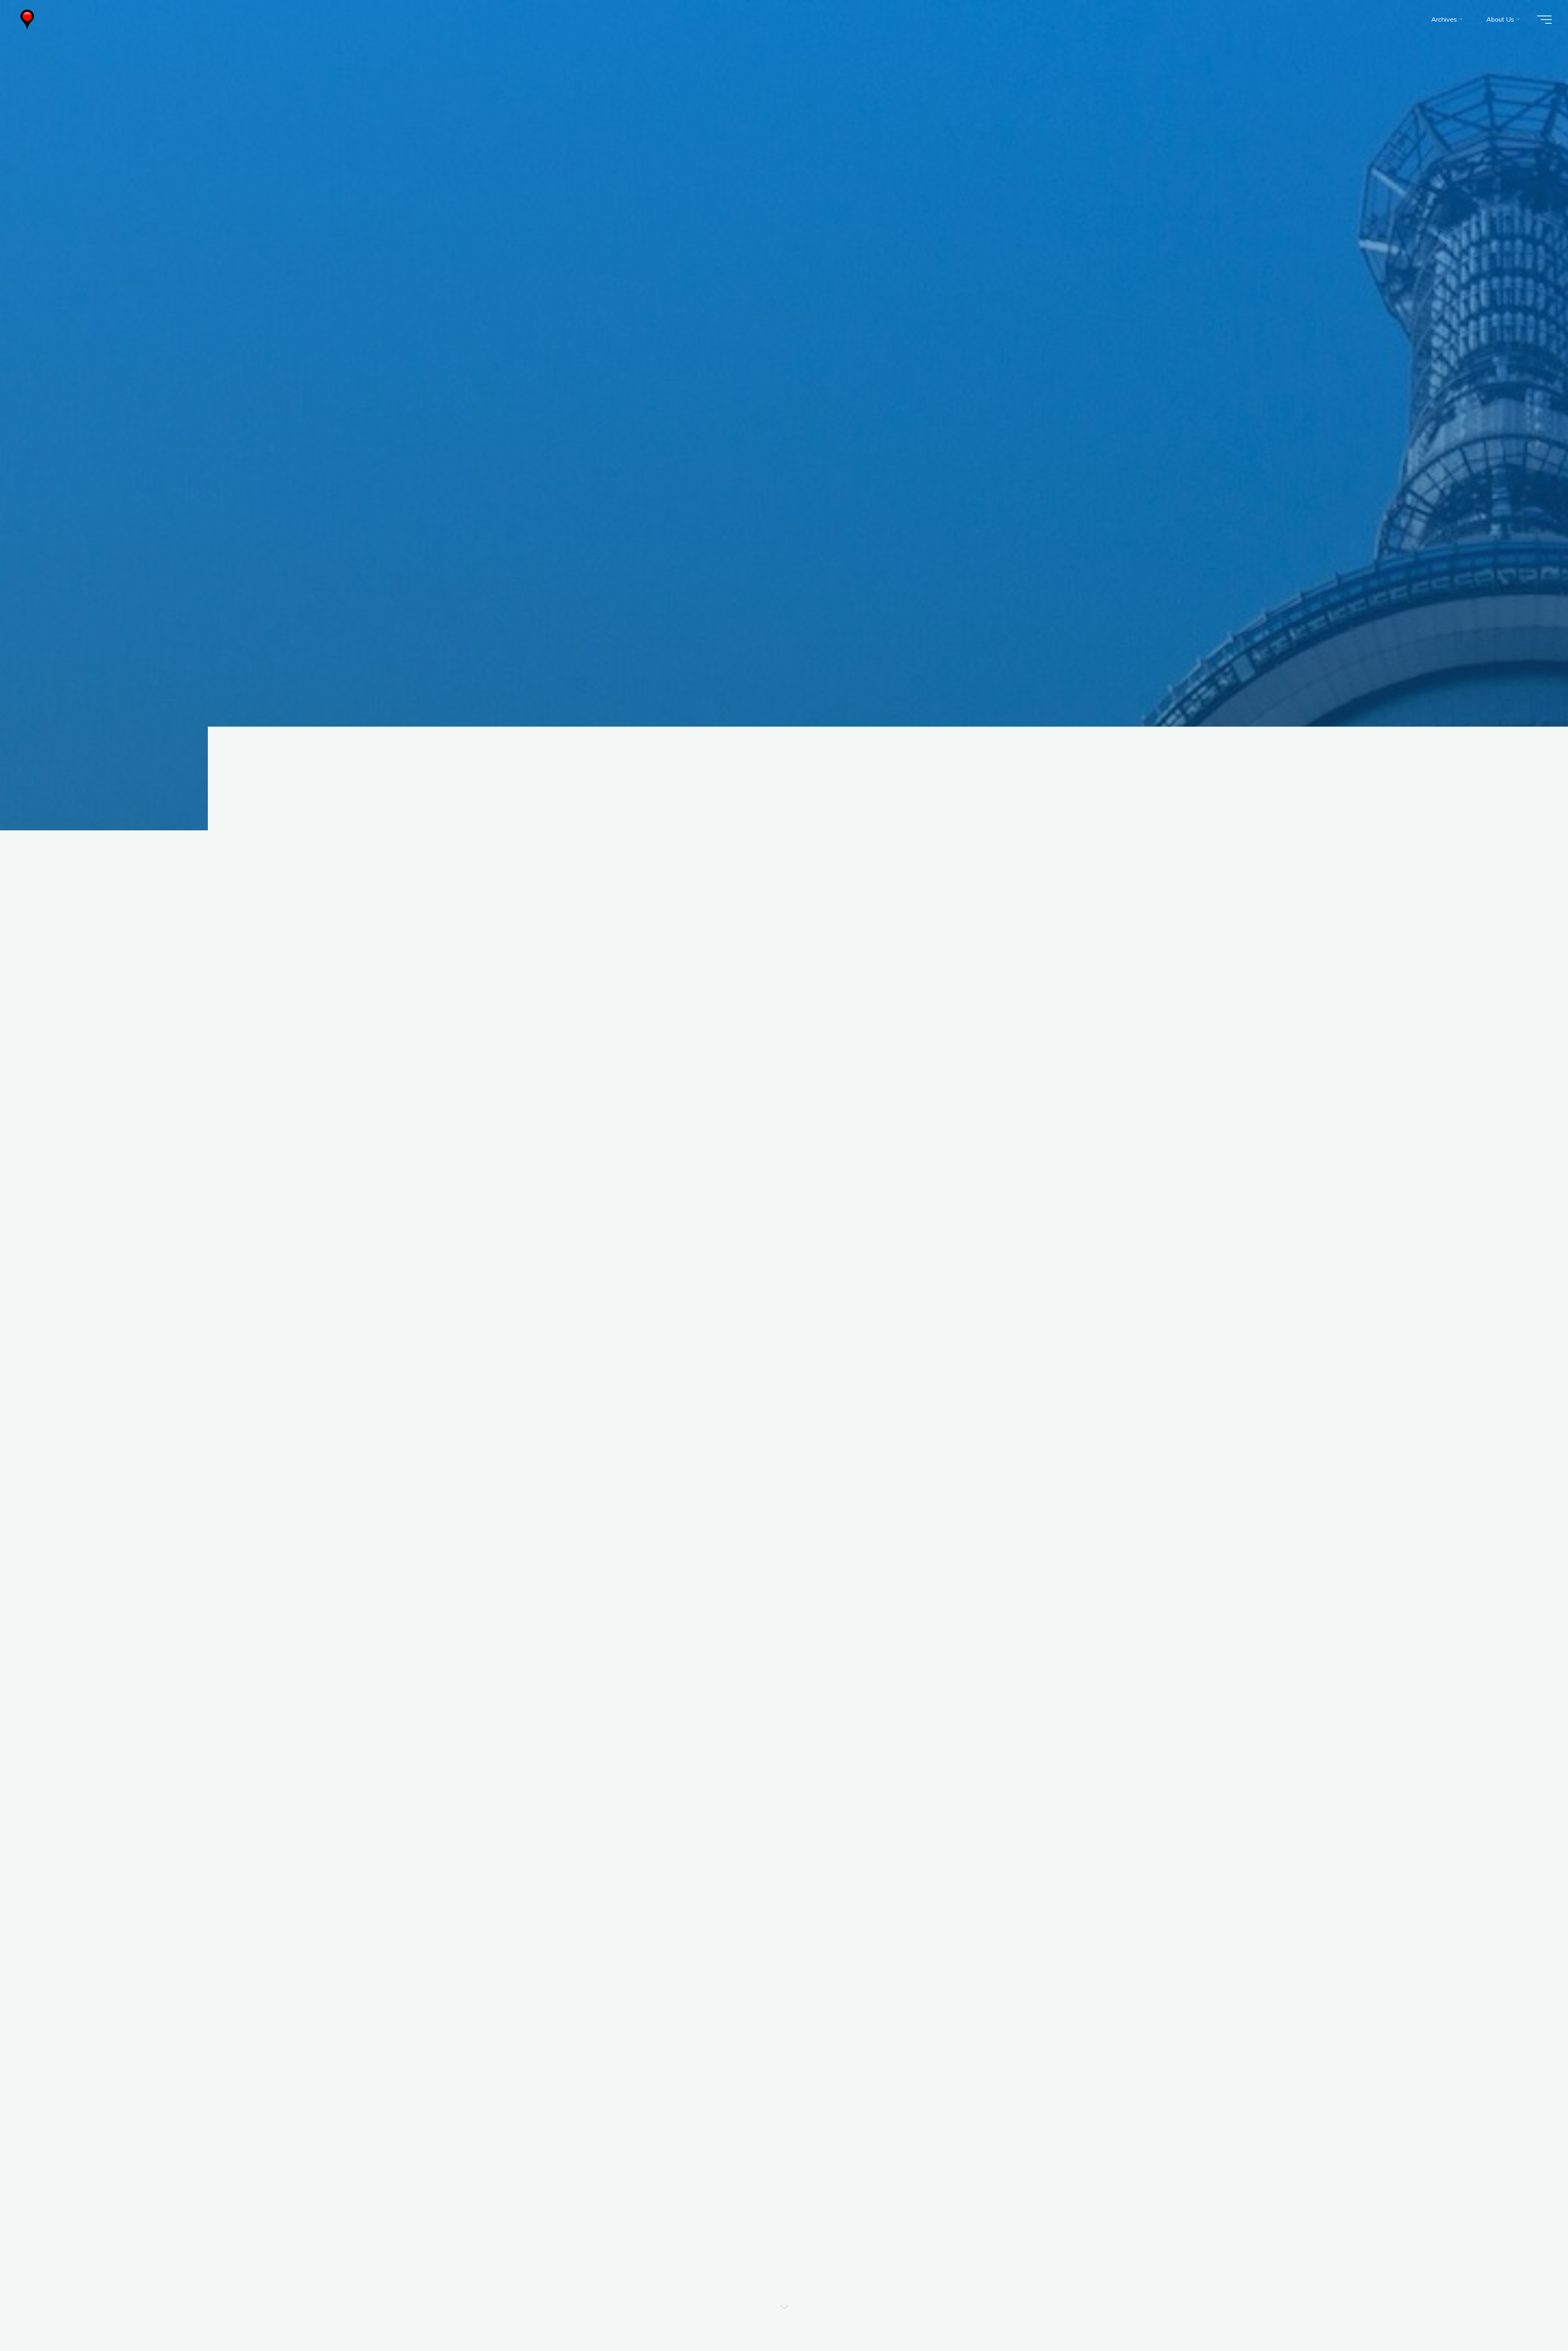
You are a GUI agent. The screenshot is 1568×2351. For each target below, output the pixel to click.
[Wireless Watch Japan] (27, 19)
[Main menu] (1544, 20)
